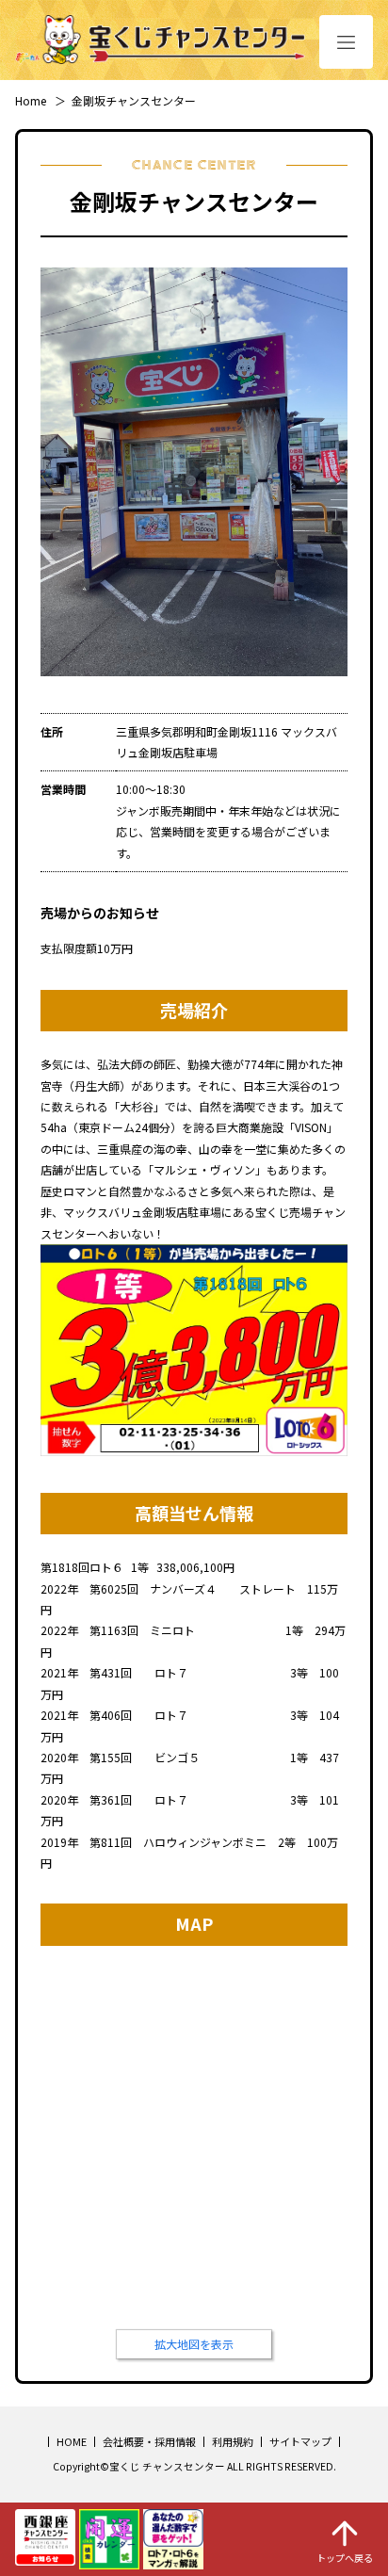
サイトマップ (300, 2441)
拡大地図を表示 (194, 2344)
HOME (72, 2441)
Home (31, 100)
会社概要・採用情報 (149, 2441)
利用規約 (233, 2441)
